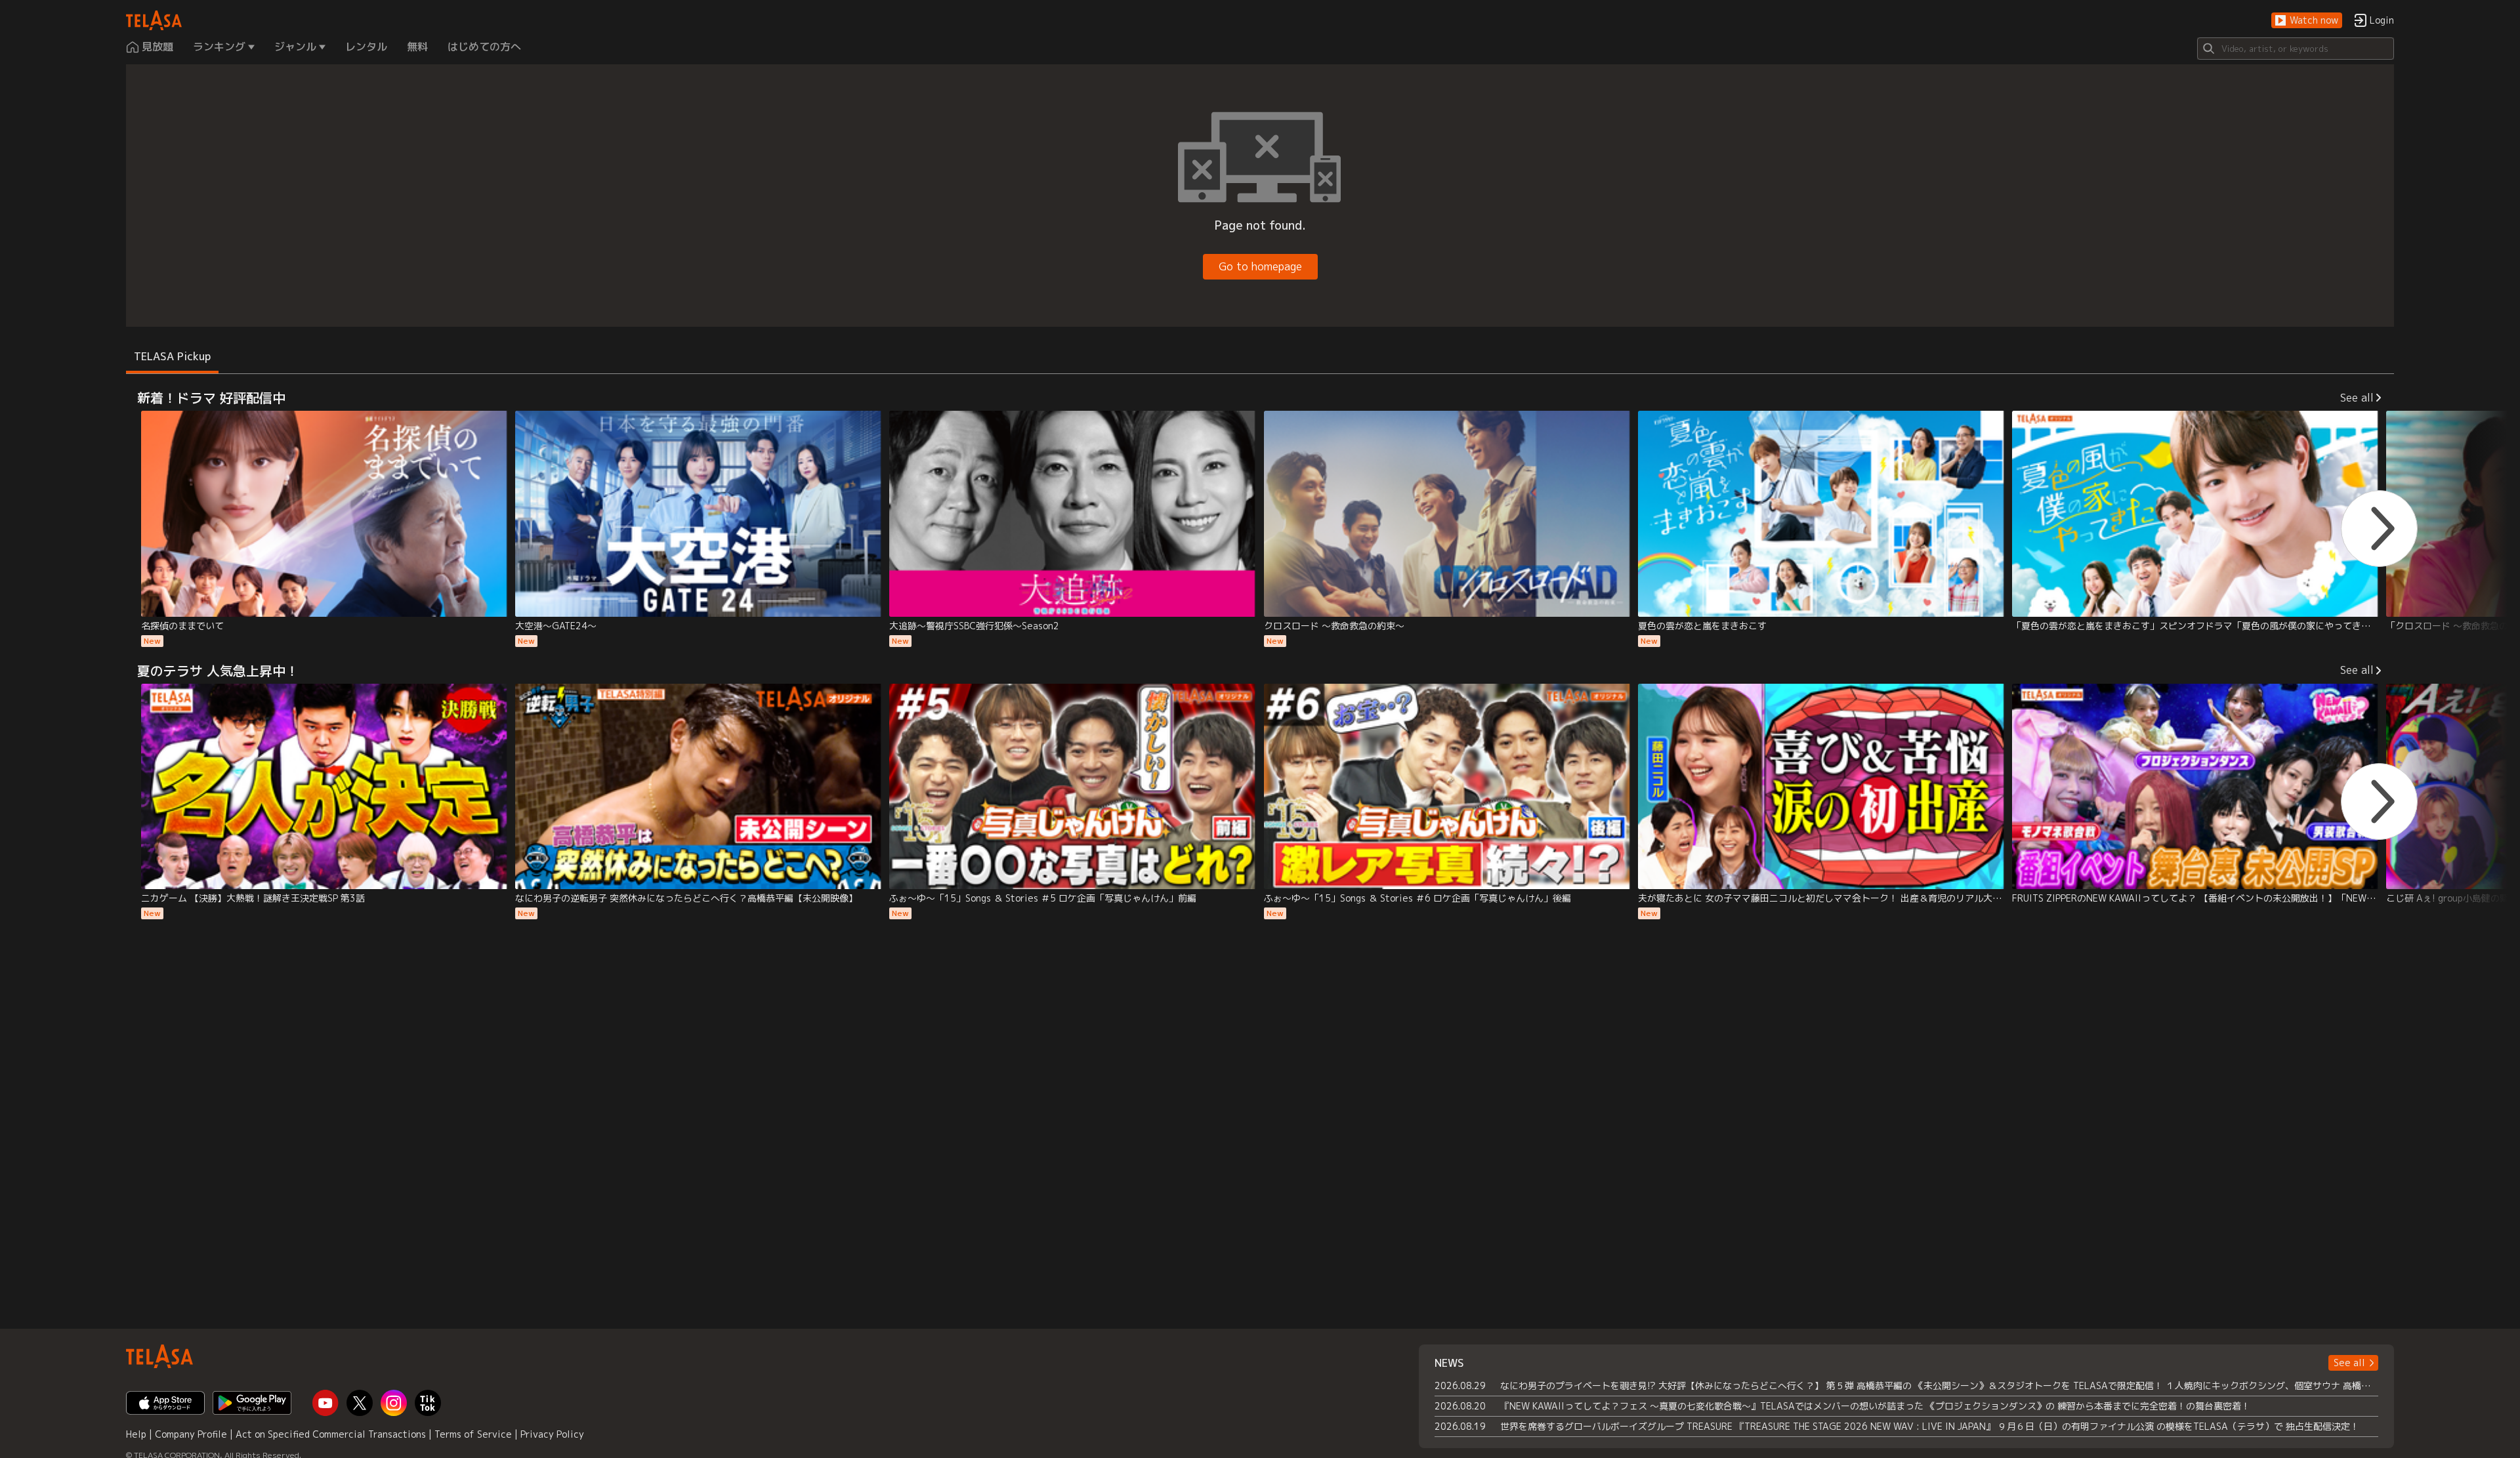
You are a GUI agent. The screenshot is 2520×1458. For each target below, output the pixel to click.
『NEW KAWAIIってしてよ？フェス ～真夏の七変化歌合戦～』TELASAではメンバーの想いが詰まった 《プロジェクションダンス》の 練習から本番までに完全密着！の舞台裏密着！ (1875, 1406)
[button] (2307, 21)
